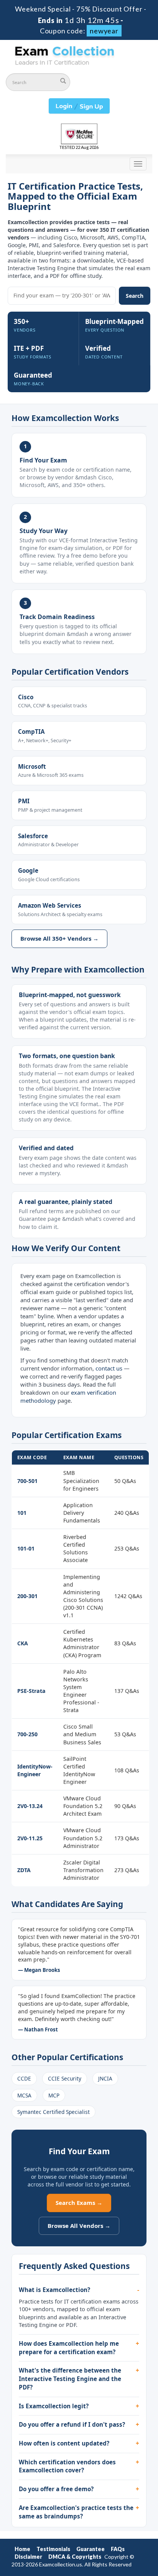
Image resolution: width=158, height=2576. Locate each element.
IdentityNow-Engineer (35, 1770)
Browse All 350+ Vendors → (59, 938)
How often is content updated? (64, 2443)
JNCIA (105, 2078)
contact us (109, 1368)
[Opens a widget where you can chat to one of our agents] (105, 2532)
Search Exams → (79, 2203)
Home (22, 2549)
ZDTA (24, 1870)
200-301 (27, 1596)
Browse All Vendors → (79, 2226)
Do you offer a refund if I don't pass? (72, 2424)
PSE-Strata (31, 1691)
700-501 (27, 1481)
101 (22, 1513)
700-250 (27, 1734)
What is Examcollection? (54, 2290)
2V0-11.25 (30, 1838)
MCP (54, 2095)
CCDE (24, 2078)
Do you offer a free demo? (56, 2489)
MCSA (24, 2095)
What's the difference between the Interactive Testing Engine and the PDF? (70, 2379)
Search (135, 296)
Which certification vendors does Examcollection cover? (67, 2466)
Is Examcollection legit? (54, 2406)
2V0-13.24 (30, 1806)
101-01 (26, 1548)
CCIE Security (65, 2078)
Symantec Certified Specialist (53, 2112)
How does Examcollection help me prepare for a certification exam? (69, 2348)
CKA (23, 1643)
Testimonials (53, 2549)
